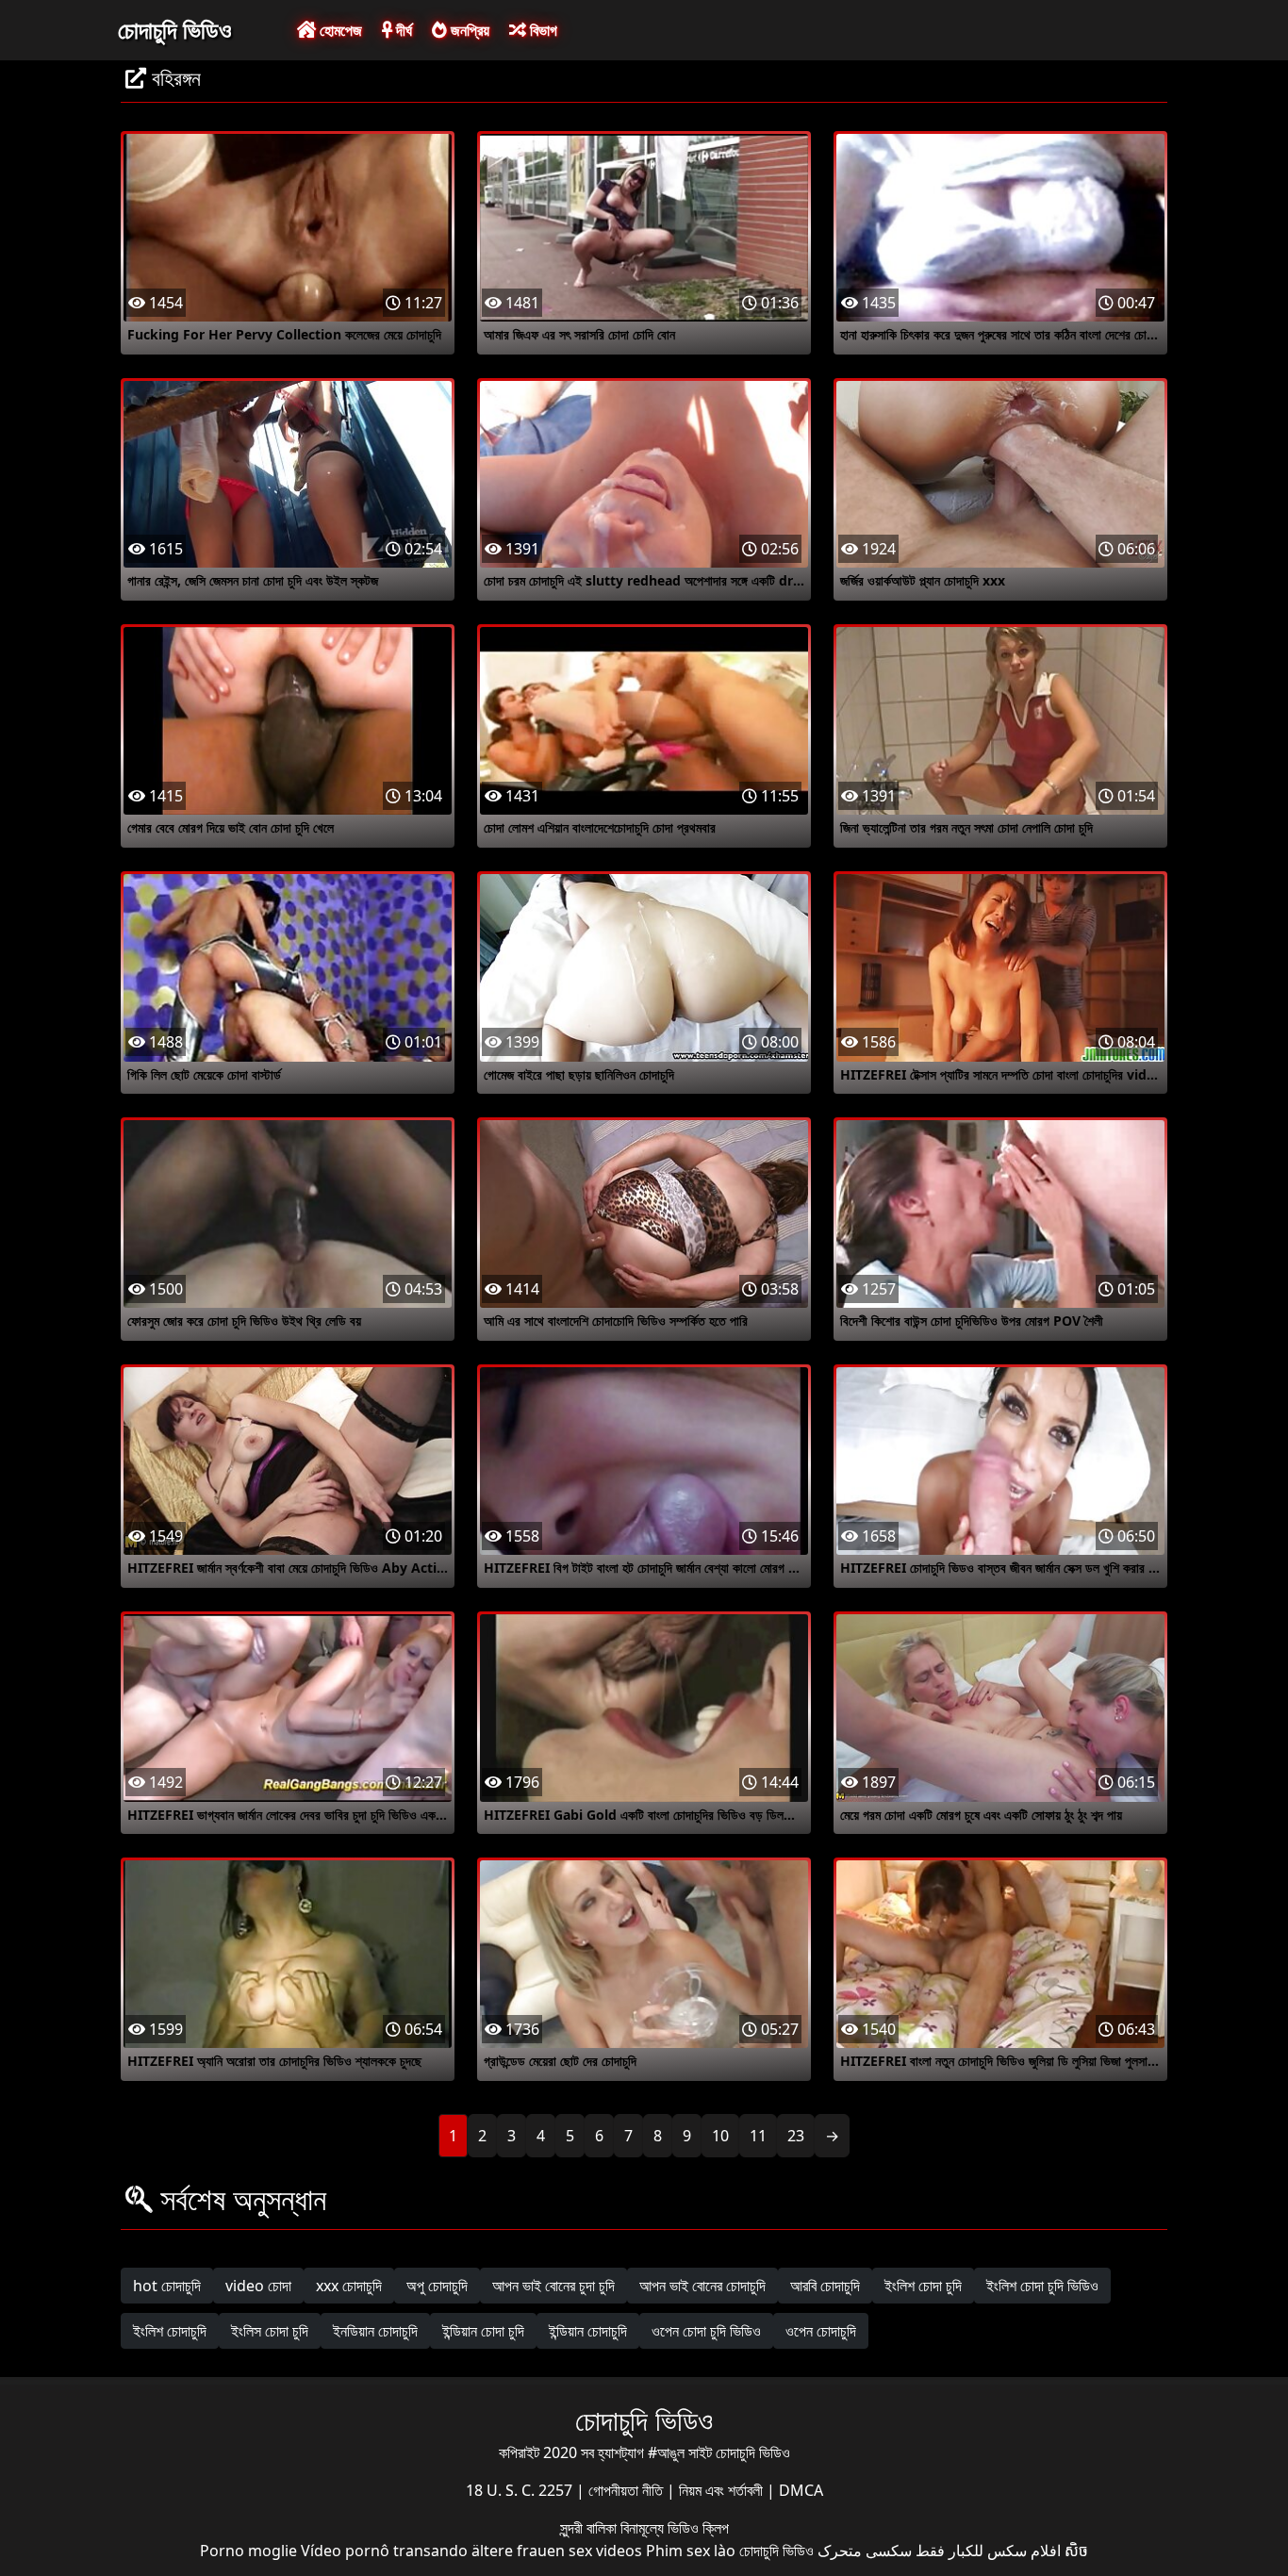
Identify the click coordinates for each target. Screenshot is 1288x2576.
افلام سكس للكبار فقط (988, 2551)
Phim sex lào (691, 2551)
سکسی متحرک (865, 2551)
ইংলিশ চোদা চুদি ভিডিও (1042, 2286)
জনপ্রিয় (468, 30)
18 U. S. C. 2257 (521, 2490)
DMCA (801, 2490)
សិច (1076, 2551)
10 (720, 2136)
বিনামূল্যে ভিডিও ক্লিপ (675, 2528)
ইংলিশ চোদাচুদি (170, 2331)
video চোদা (258, 2286)
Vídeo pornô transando (384, 2551)
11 (758, 2136)
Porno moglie (248, 2551)
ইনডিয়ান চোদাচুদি (375, 2331)
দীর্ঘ (402, 30)
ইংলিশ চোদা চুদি (923, 2286)
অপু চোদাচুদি (437, 2286)
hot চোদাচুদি (167, 2286)
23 (796, 2136)
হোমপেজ (339, 30)
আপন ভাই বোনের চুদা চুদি (553, 2286)
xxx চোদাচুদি (349, 2286)
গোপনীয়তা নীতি (627, 2490)
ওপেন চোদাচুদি (821, 2331)
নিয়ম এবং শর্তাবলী (723, 2490)
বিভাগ (542, 30)
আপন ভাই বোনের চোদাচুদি (702, 2286)
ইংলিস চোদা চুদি (270, 2331)
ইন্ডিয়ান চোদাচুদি (588, 2331)
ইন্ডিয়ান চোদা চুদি (483, 2331)
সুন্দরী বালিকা (590, 2528)
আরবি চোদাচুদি (825, 2286)
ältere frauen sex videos (557, 2551)
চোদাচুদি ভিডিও (175, 29)
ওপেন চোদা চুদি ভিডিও (706, 2331)
